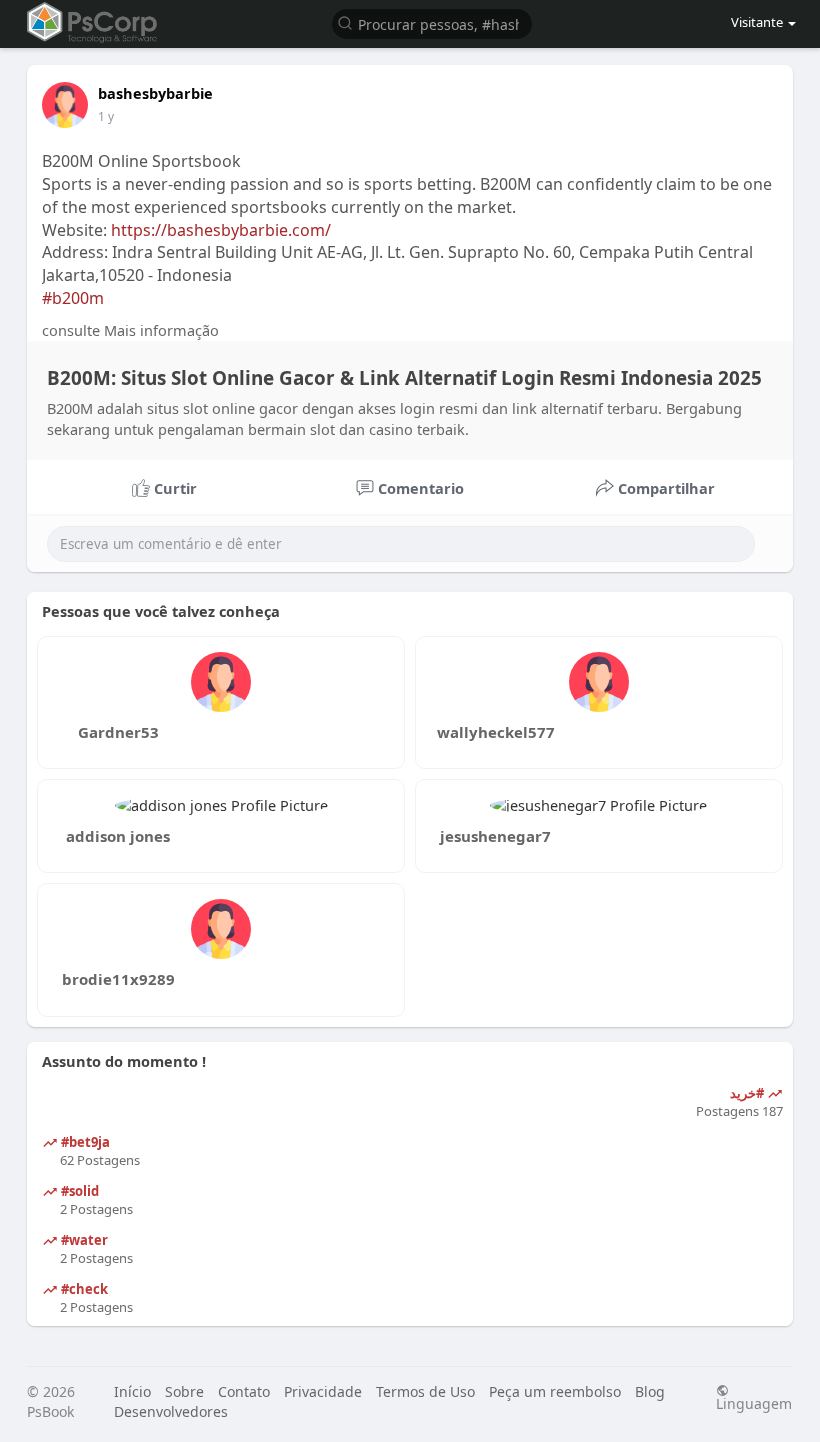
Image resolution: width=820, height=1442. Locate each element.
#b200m (73, 298)
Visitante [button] (757, 22)
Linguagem (754, 1402)
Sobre (184, 1391)
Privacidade (323, 1391)
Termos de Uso (425, 1391)
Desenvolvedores (171, 1411)
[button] (432, 22)
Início (132, 1391)
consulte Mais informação (130, 330)
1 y (106, 116)
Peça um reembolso (555, 1391)
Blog (650, 1391)
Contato (244, 1391)
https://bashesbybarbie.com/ (221, 230)
